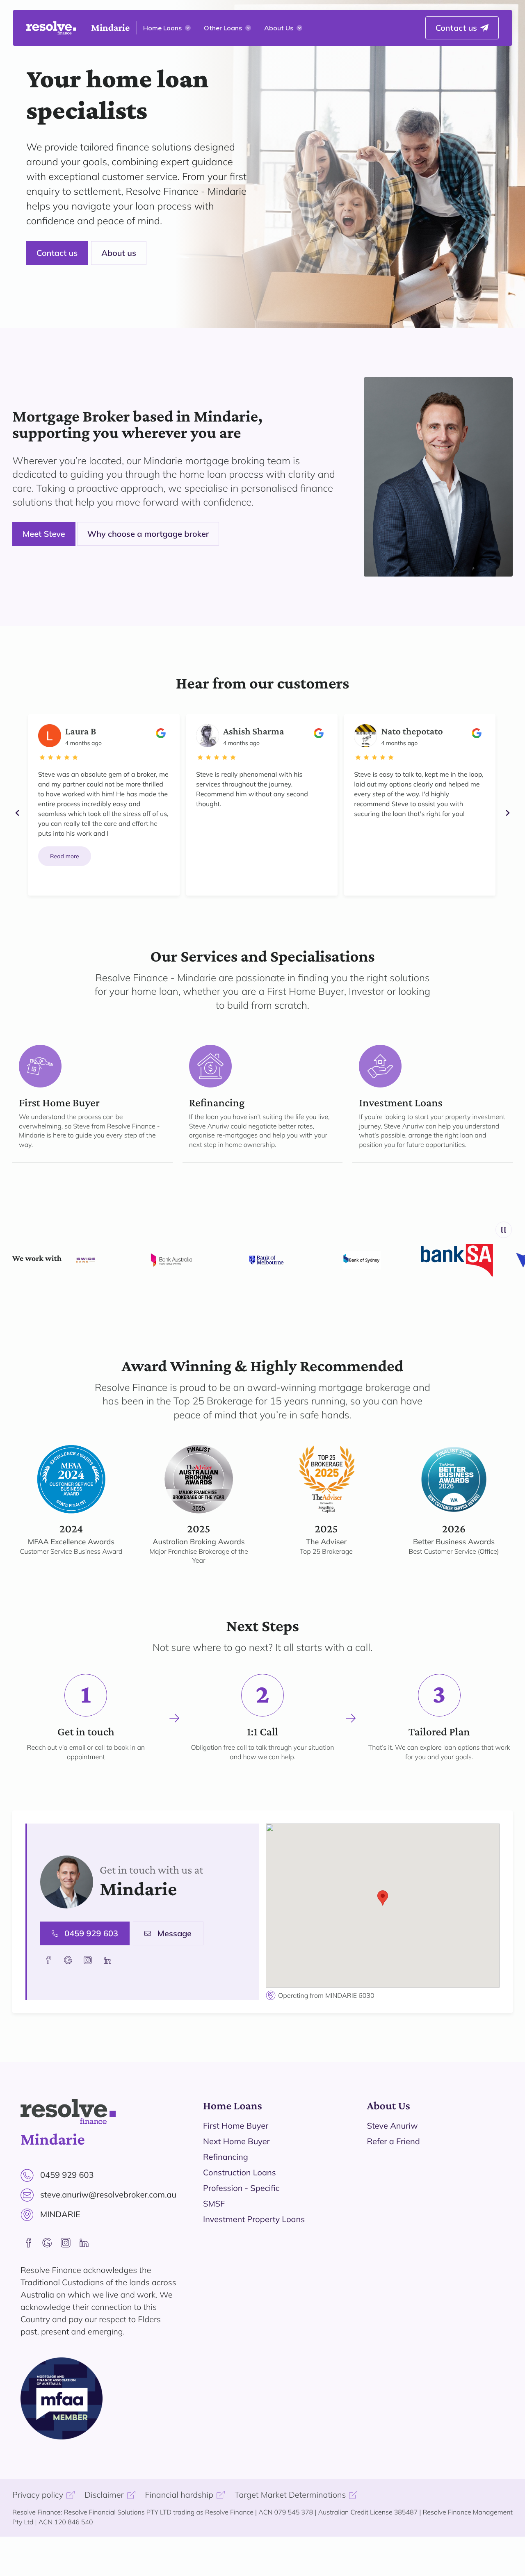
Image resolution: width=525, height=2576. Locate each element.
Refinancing (226, 2157)
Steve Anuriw (393, 2126)
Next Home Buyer (236, 2141)
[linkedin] (84, 2243)
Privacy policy (38, 2495)
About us (119, 253)
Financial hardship (179, 2495)
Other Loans (223, 28)
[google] (47, 2243)
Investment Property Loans (254, 2219)
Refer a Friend (394, 2141)
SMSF (214, 2203)
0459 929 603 (91, 1933)
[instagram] (66, 2243)
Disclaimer (104, 2495)
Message (174, 1933)
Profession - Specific (241, 2188)
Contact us (57, 253)
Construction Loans (240, 2172)
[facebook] (29, 2243)
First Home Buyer (236, 2126)
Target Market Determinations (290, 2495)
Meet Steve (44, 534)
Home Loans (162, 28)
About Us (279, 28)
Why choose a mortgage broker (148, 534)
